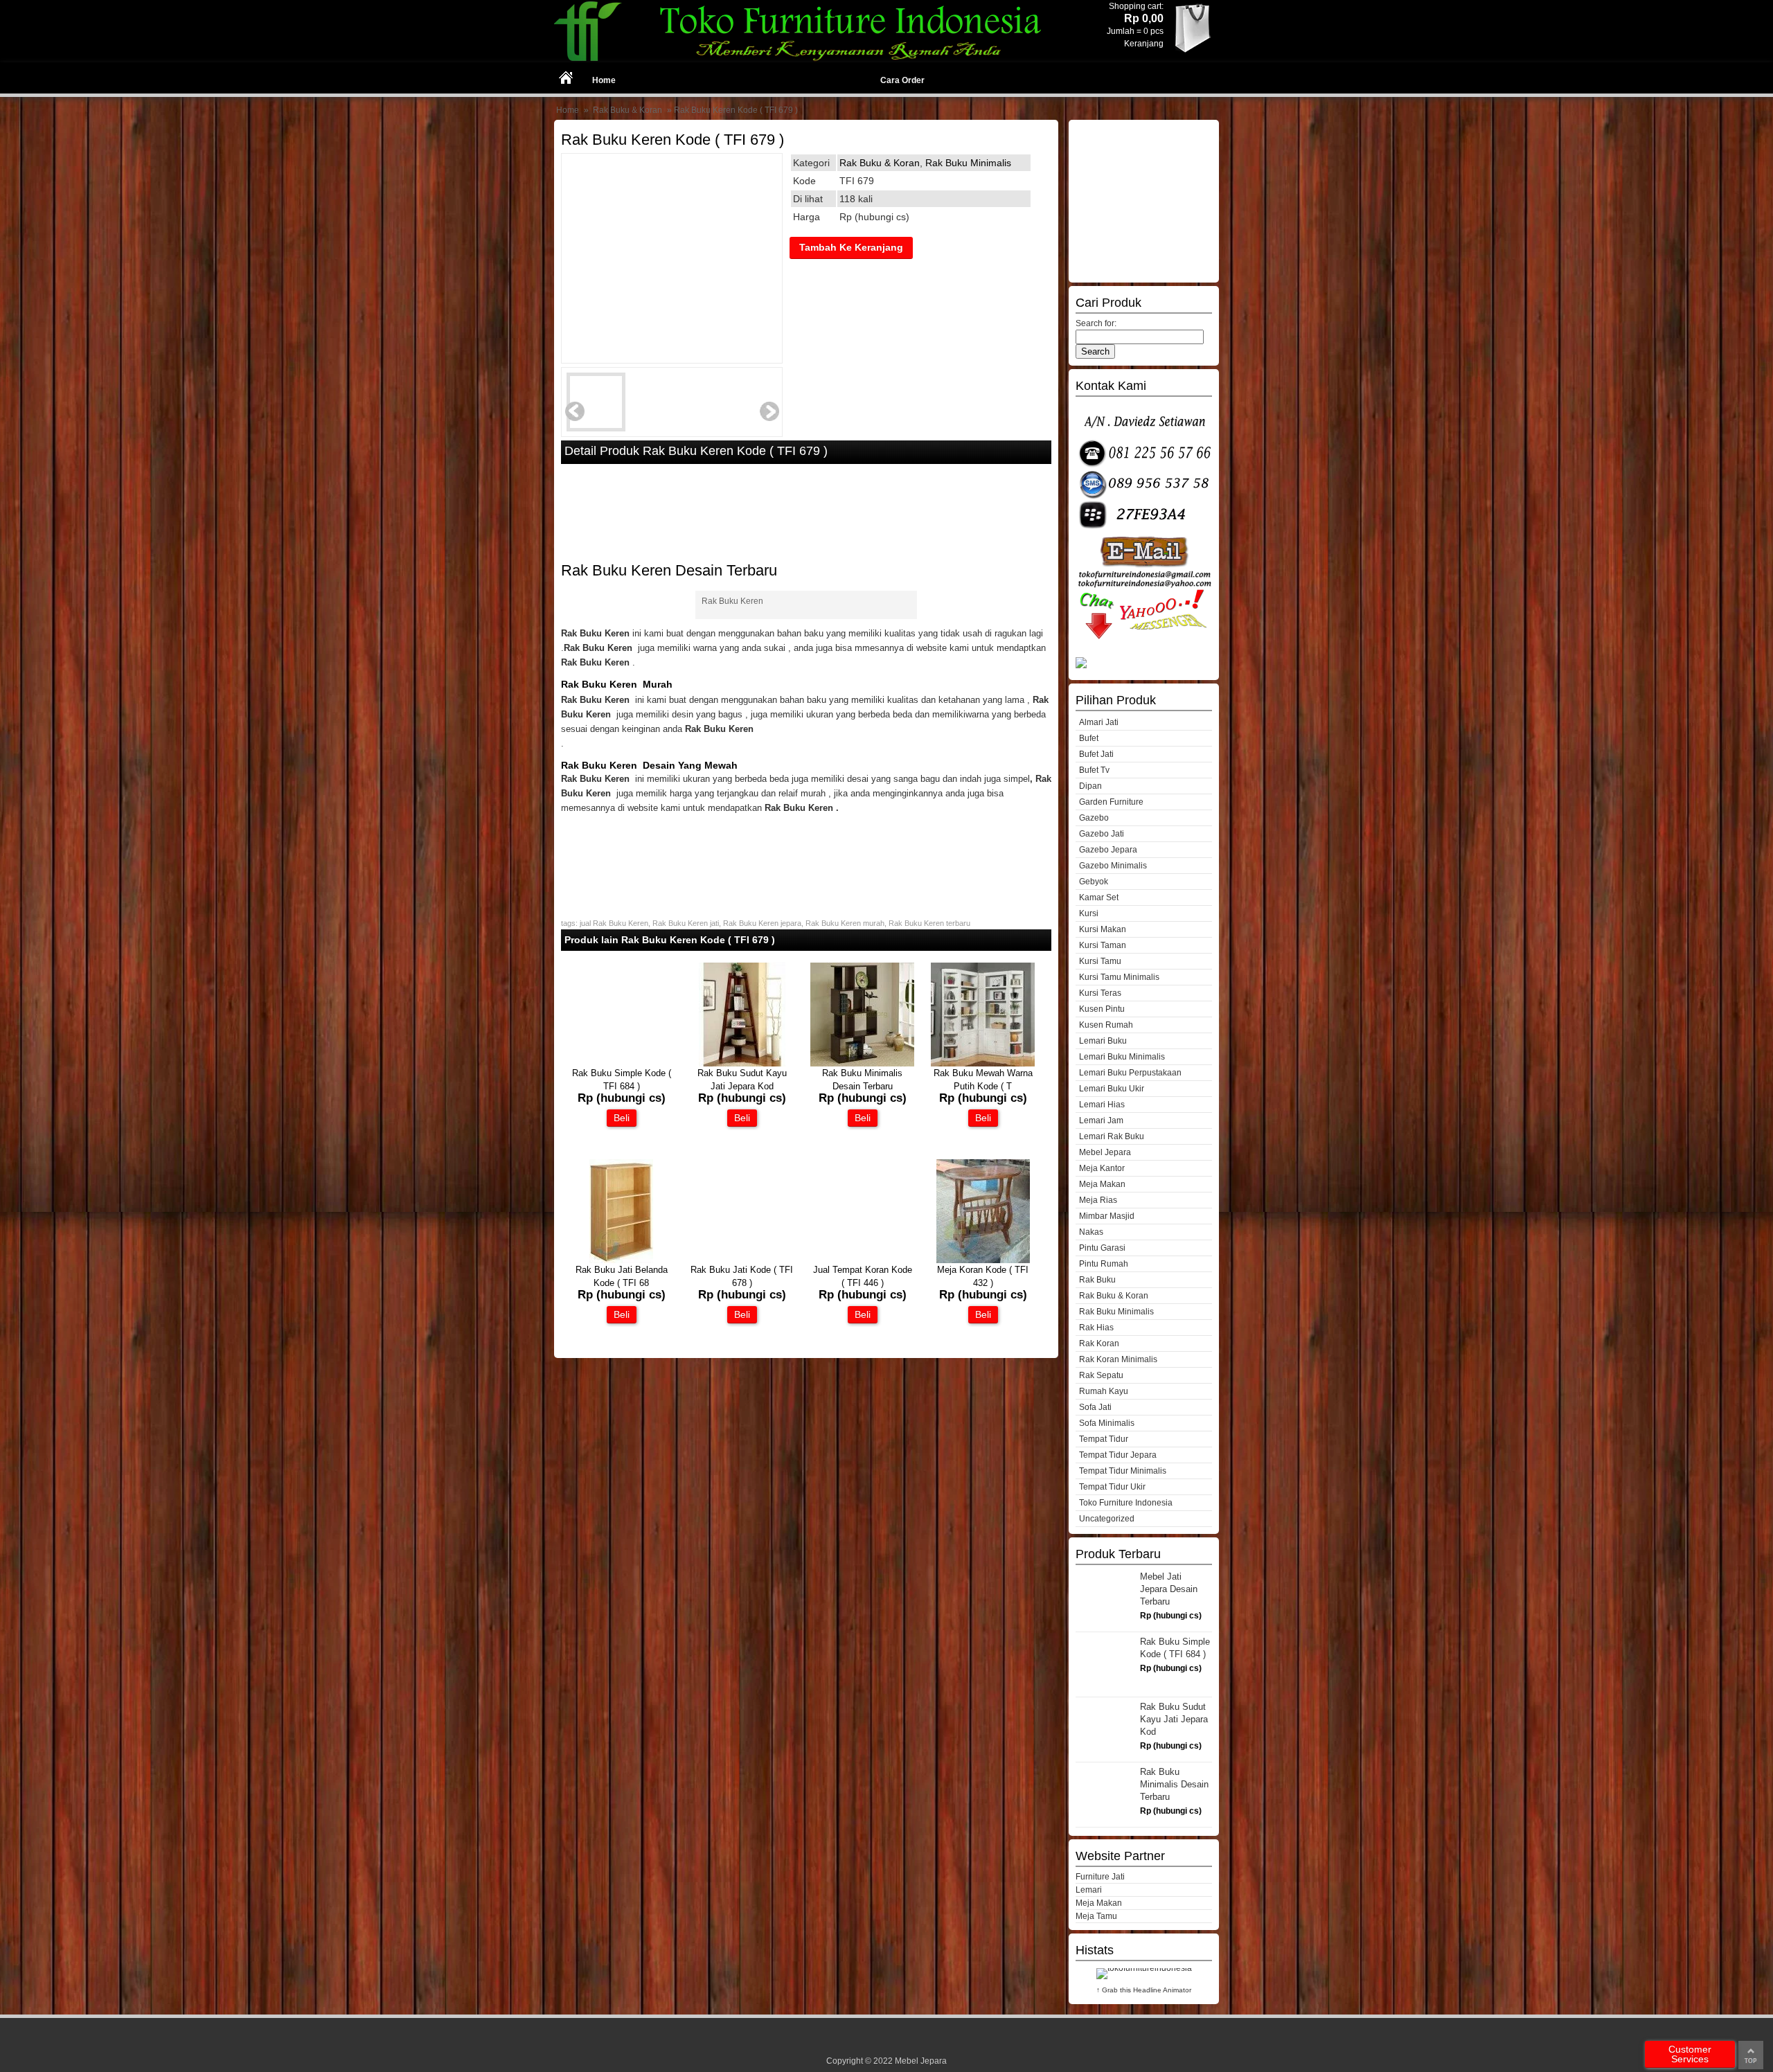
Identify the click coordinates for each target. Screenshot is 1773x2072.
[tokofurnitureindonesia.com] (806, 59)
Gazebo (1094, 818)
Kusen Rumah (1106, 1025)
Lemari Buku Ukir (1112, 1089)
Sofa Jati (1095, 1407)
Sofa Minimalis (1107, 1423)
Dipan (1090, 786)
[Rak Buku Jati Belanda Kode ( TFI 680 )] (621, 1260)
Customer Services (1690, 2054)
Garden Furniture (1111, 802)
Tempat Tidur (1104, 1439)
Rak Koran (1099, 1343)
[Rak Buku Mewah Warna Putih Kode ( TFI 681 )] (983, 1063)
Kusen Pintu (1102, 1009)
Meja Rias (1098, 1200)
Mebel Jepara (1105, 1152)
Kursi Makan (1103, 929)
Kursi (1089, 913)
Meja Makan (1102, 1184)
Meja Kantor (1102, 1168)
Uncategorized (1107, 1519)
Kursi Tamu (1100, 961)
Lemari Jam (1101, 1120)
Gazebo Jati (1102, 834)
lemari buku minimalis (1122, 1057)
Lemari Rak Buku (1112, 1136)
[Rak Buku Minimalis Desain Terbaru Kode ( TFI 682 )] (862, 1063)
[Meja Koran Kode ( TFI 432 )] (983, 1260)
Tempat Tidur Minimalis (1123, 1471)
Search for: (1096, 323)
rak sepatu (1101, 1375)
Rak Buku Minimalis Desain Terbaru (1174, 1784)
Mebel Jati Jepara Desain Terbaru (1169, 1589)
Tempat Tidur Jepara (1118, 1455)
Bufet (1089, 738)
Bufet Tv (1094, 770)
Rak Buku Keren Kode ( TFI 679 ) (672, 140)
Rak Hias (1096, 1328)
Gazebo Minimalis (1113, 866)
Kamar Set (1099, 897)
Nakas (1091, 1232)
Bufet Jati (1096, 754)
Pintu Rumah (1104, 1264)
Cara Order (902, 80)
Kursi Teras (1100, 993)
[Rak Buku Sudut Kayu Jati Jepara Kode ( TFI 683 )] (742, 1063)
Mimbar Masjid (1107, 1216)
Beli (622, 1118)
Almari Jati (1099, 722)
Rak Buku (1097, 1280)
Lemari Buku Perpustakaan (1130, 1073)
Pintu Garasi (1102, 1248)
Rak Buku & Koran (627, 110)
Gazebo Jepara (1108, 850)
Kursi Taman (1103, 945)
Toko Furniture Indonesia (1126, 1503)
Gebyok (1094, 882)
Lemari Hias (1102, 1105)
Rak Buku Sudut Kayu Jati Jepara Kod (1174, 1719)
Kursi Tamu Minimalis (1119, 977)
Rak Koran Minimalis (1118, 1359)
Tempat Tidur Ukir (1112, 1487)
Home (604, 80)
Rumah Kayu (1104, 1391)
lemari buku (1103, 1041)
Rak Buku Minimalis (968, 163)
